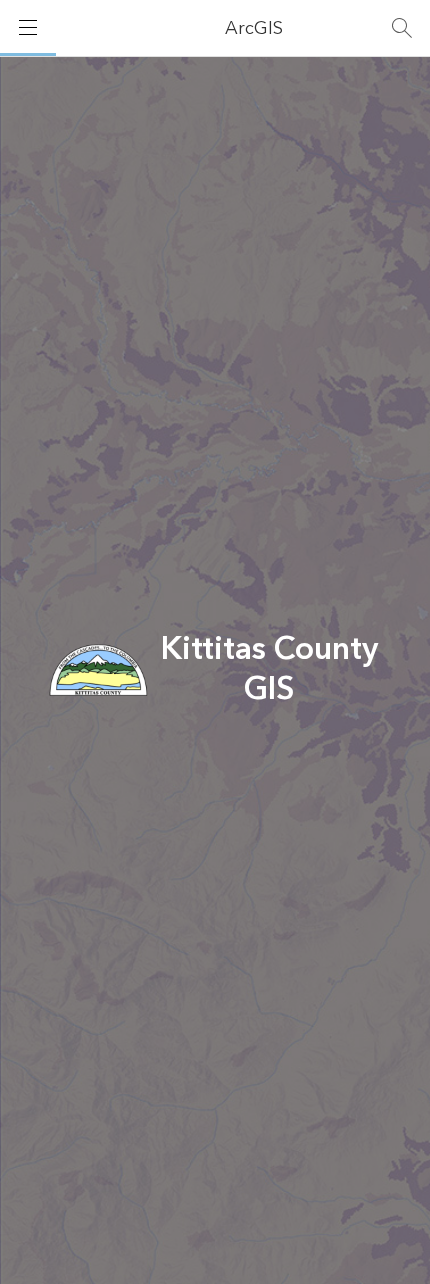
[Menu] (28, 28)
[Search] (402, 28)
